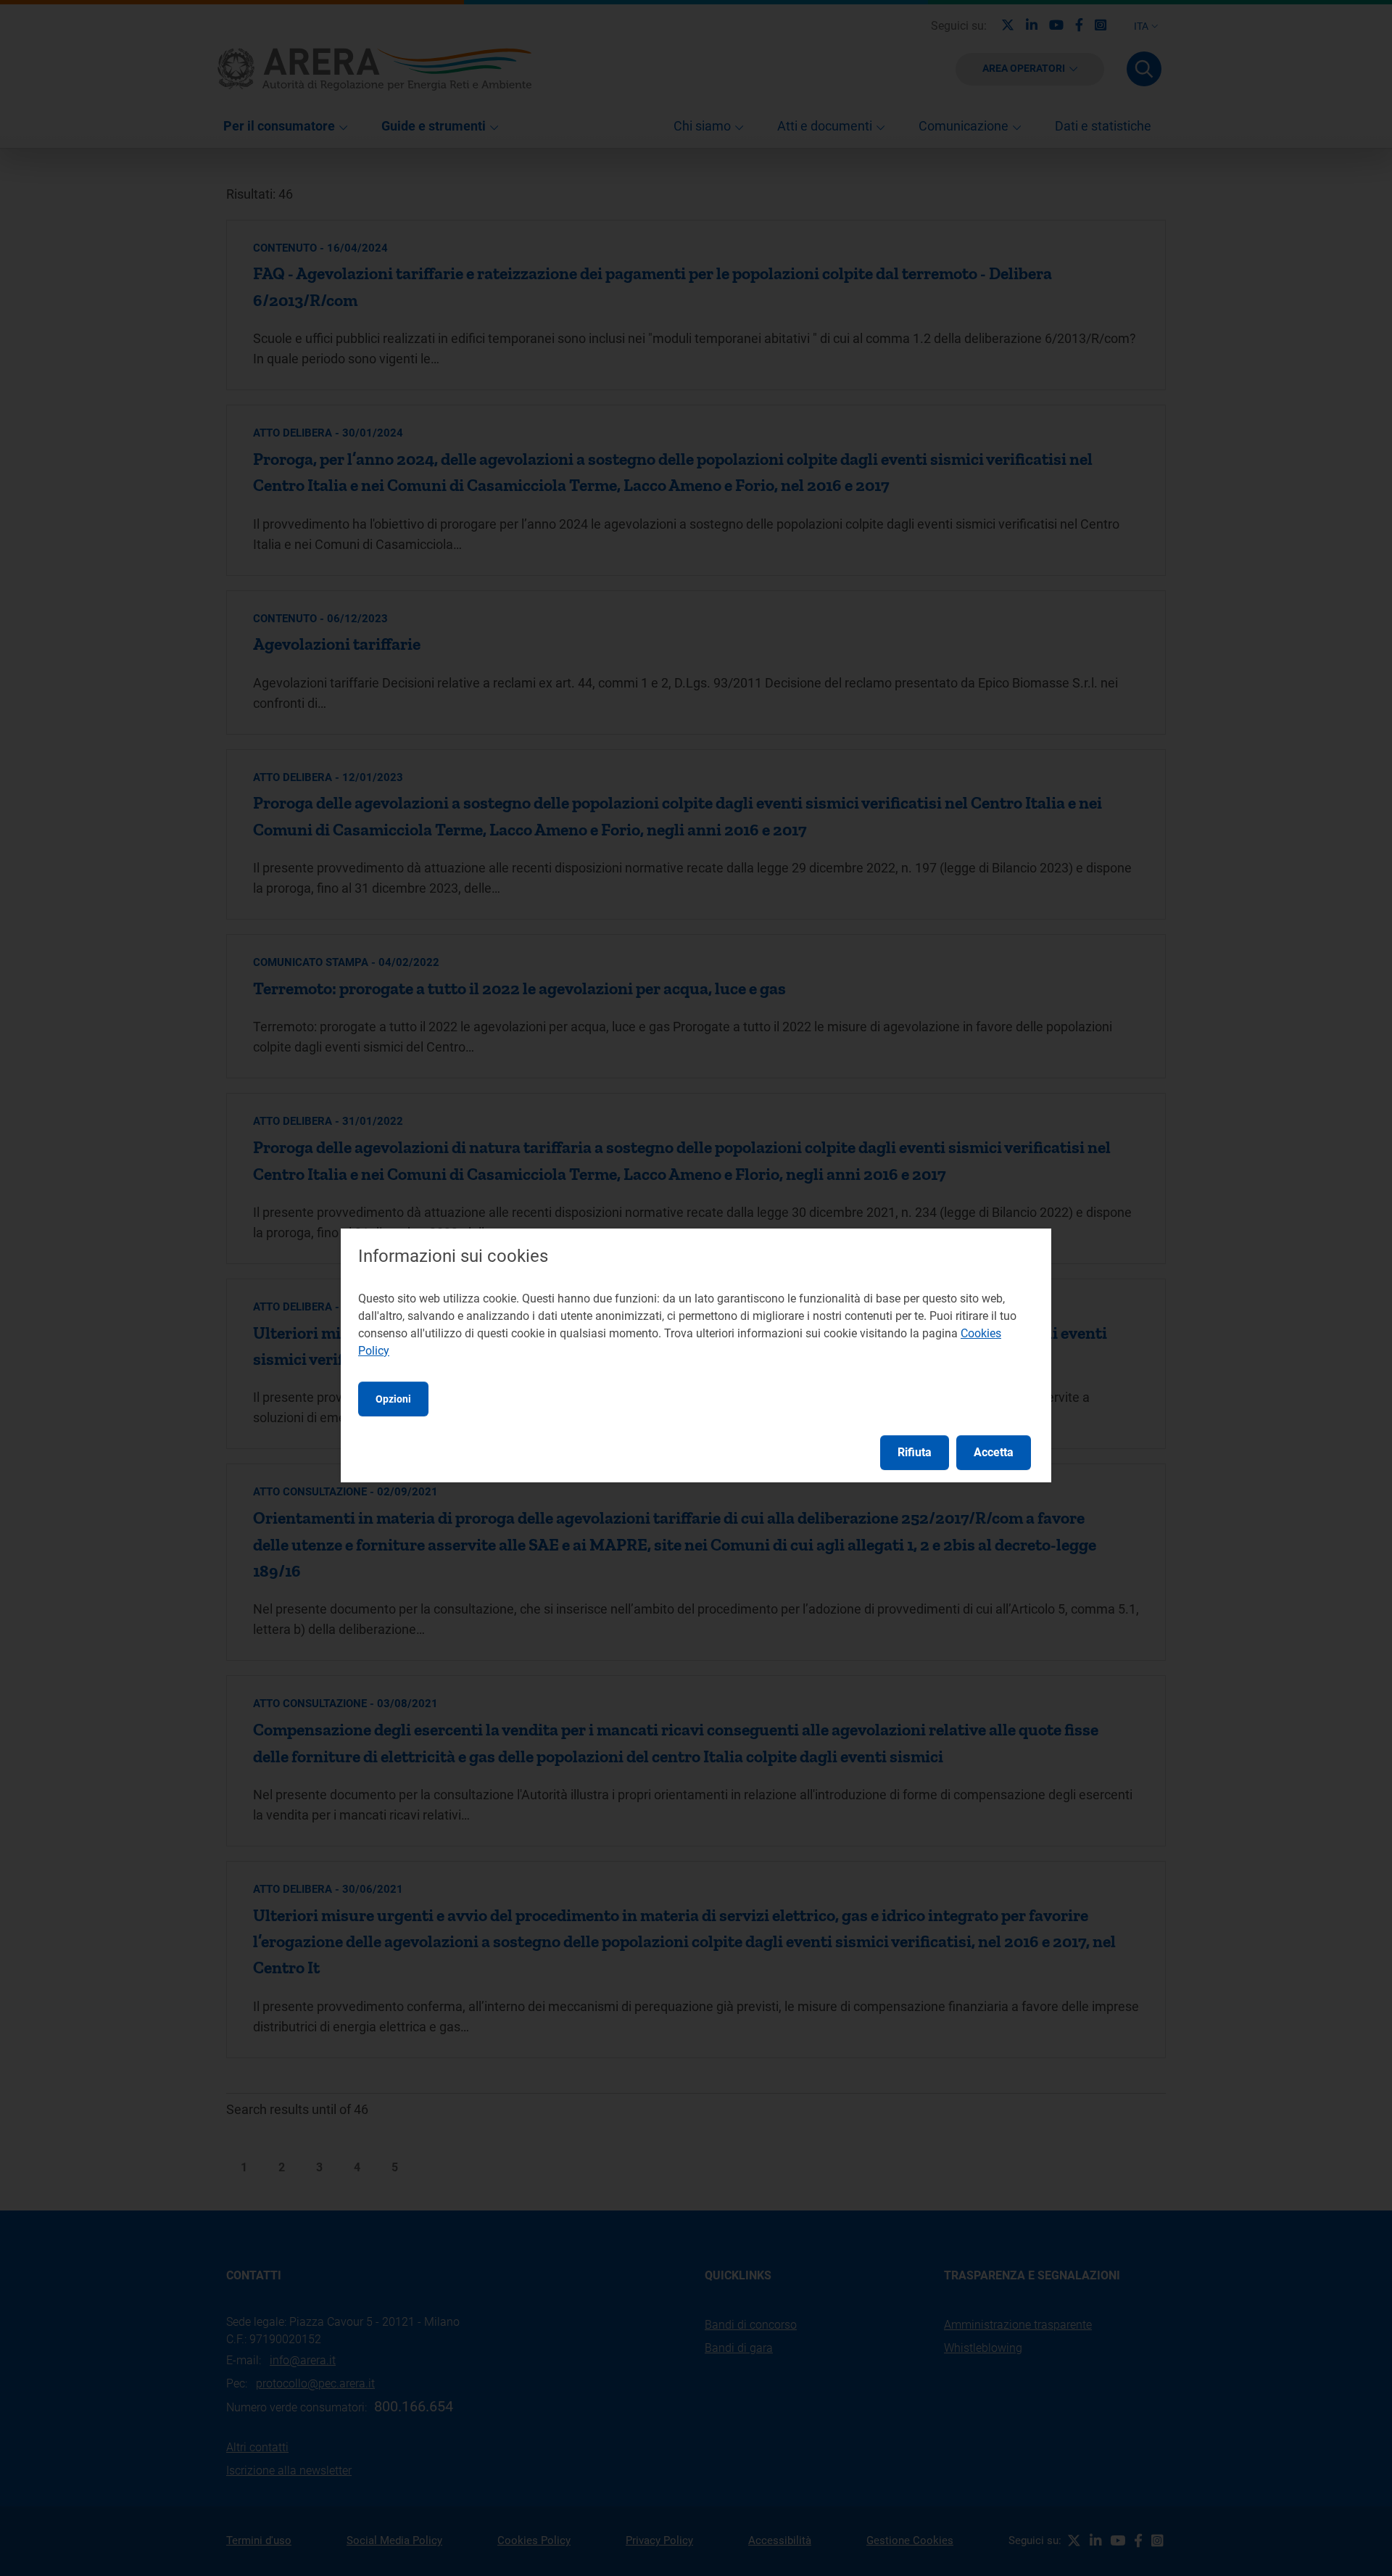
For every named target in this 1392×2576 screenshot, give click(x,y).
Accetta (994, 1452)
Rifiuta (915, 1452)
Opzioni (393, 1399)
